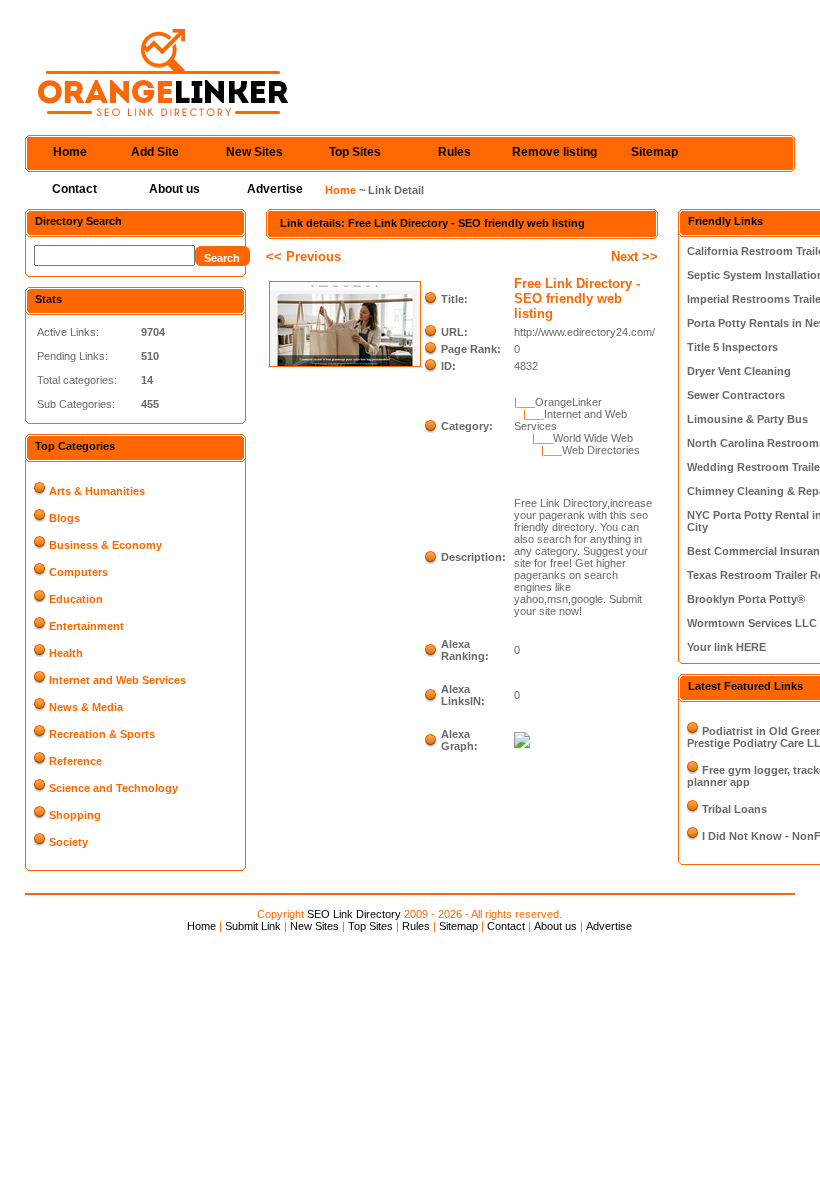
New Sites (254, 152)
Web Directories (601, 450)
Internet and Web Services (117, 680)
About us (174, 189)
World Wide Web (593, 438)
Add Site (155, 152)
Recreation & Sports (102, 734)
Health (66, 653)
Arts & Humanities (97, 491)
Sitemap (654, 152)
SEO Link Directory (354, 914)
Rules (454, 152)
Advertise (275, 189)
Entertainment (86, 626)
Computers (78, 572)
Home (70, 152)
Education (76, 599)
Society (68, 842)
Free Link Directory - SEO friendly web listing (577, 298)
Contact (74, 189)
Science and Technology (113, 788)
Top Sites (355, 152)
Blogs (64, 518)
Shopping (75, 815)
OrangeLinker (568, 402)
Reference (75, 761)
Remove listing (554, 152)
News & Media (86, 707)
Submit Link (253, 926)
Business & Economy (105, 545)
